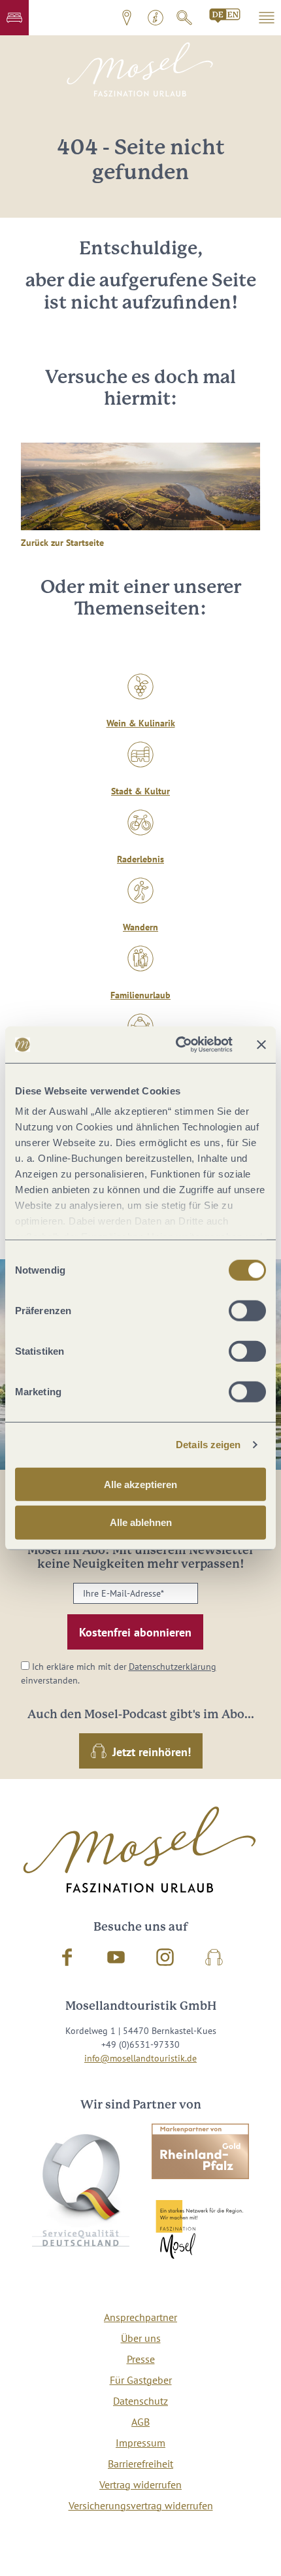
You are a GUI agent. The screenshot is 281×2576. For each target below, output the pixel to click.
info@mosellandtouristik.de (140, 2058)
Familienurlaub (140, 995)
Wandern (140, 927)
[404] (225, 16)
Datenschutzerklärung (173, 1667)
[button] (14, 18)
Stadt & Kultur (140, 791)
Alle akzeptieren (140, 1484)
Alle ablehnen (141, 1522)
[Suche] (184, 18)
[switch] (247, 1310)
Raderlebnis (140, 859)
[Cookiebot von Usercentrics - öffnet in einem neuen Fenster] (177, 1045)
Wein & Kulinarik (141, 723)
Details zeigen (208, 1445)
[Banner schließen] (261, 1045)
